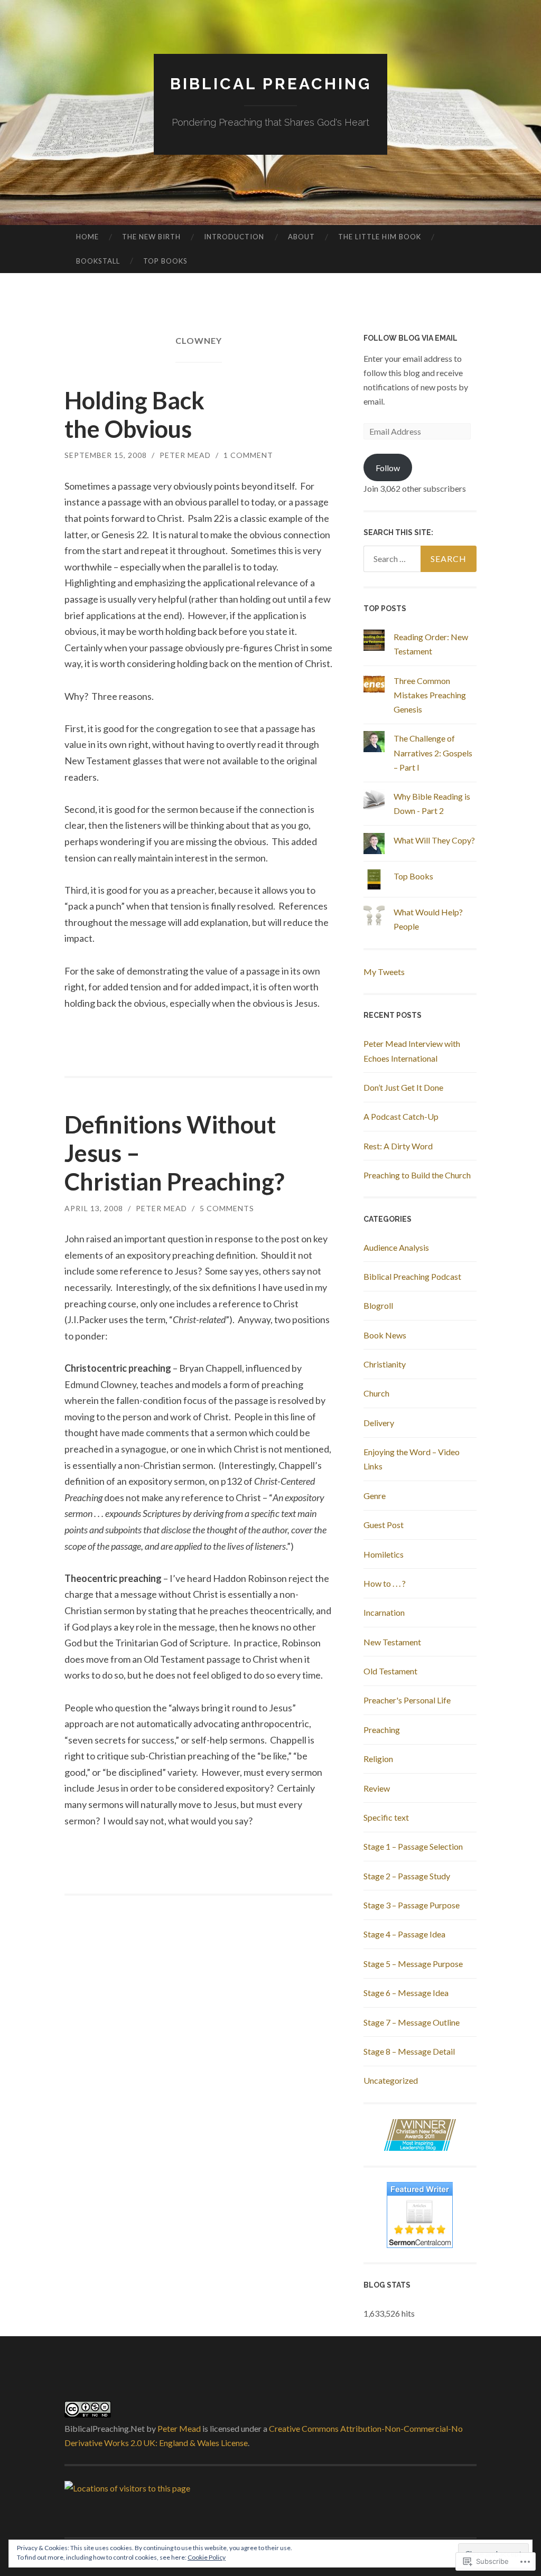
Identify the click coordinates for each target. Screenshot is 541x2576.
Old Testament (390, 1671)
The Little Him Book (380, 237)
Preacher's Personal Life (407, 1700)
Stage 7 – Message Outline (412, 2022)
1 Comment (248, 455)
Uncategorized (391, 2080)
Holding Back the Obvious (134, 415)
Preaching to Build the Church (417, 1175)
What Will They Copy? (434, 840)
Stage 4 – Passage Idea (404, 1934)
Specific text (386, 1817)
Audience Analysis (396, 1247)
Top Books (165, 261)
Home (87, 237)
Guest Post (384, 1525)
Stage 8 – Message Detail (409, 2051)
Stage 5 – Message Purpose (413, 1964)
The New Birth (151, 237)
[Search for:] (420, 559)
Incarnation (384, 1612)
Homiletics (384, 1554)
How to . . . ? (385, 1583)
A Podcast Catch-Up (401, 1116)
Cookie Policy (207, 2557)
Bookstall (98, 261)
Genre (375, 1496)
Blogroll (378, 1305)
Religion (378, 1759)
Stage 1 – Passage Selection (413, 1846)
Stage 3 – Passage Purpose (412, 1905)
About (301, 237)
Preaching (382, 1730)
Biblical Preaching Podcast (412, 1276)
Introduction (234, 237)
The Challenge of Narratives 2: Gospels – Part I (433, 752)
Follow (388, 468)
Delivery (379, 1423)
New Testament (392, 1642)
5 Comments (227, 1208)
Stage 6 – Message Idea (406, 1993)
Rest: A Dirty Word (398, 1146)
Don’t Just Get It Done (403, 1087)
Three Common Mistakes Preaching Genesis (430, 695)
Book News (385, 1335)
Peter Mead (185, 455)
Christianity (385, 1364)
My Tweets (384, 972)
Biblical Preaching (271, 84)
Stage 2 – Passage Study (407, 1876)
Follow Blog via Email (411, 338)
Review (377, 1788)
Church (376, 1393)
